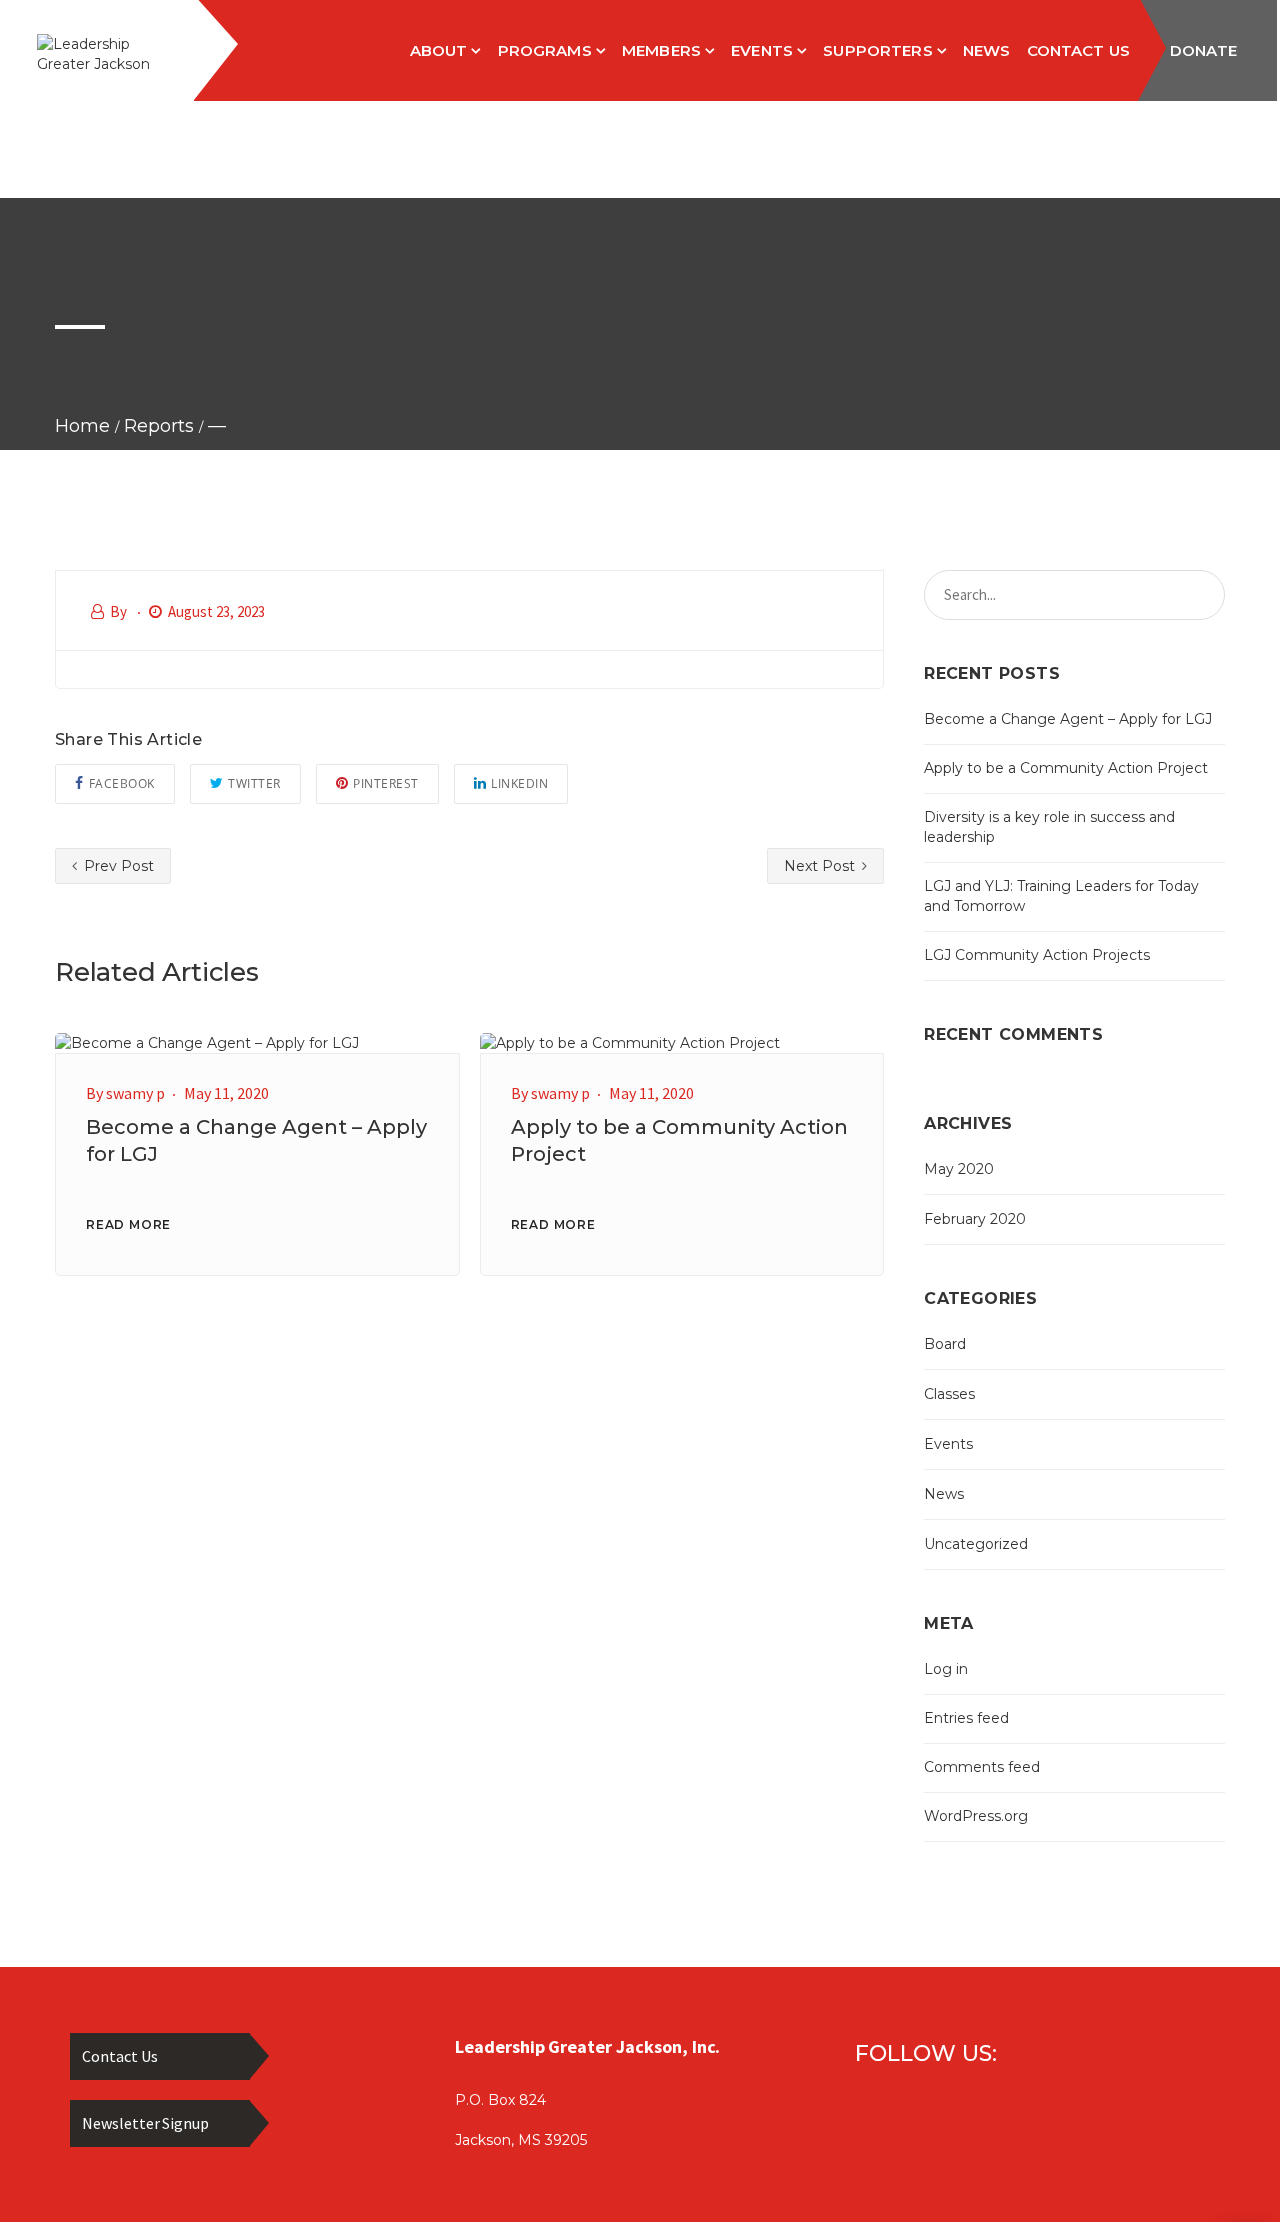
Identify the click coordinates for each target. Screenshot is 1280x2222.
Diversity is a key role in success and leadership (1049, 827)
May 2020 (959, 1169)
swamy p (135, 1093)
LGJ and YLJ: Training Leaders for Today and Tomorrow (1061, 896)
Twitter (254, 783)
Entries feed (966, 1718)
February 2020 (975, 1219)
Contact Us (120, 2056)
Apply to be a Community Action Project (1066, 768)
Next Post (821, 866)
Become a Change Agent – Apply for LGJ (1068, 719)
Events (948, 1444)
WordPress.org (976, 1816)
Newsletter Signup (145, 2123)
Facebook (122, 783)
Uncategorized (976, 1544)
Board (945, 1344)
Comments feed (982, 1767)
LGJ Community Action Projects (1037, 955)
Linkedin (519, 783)
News (944, 1494)
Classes (949, 1394)
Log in (946, 1669)
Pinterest (386, 783)
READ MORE (128, 1224)
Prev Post (117, 866)
